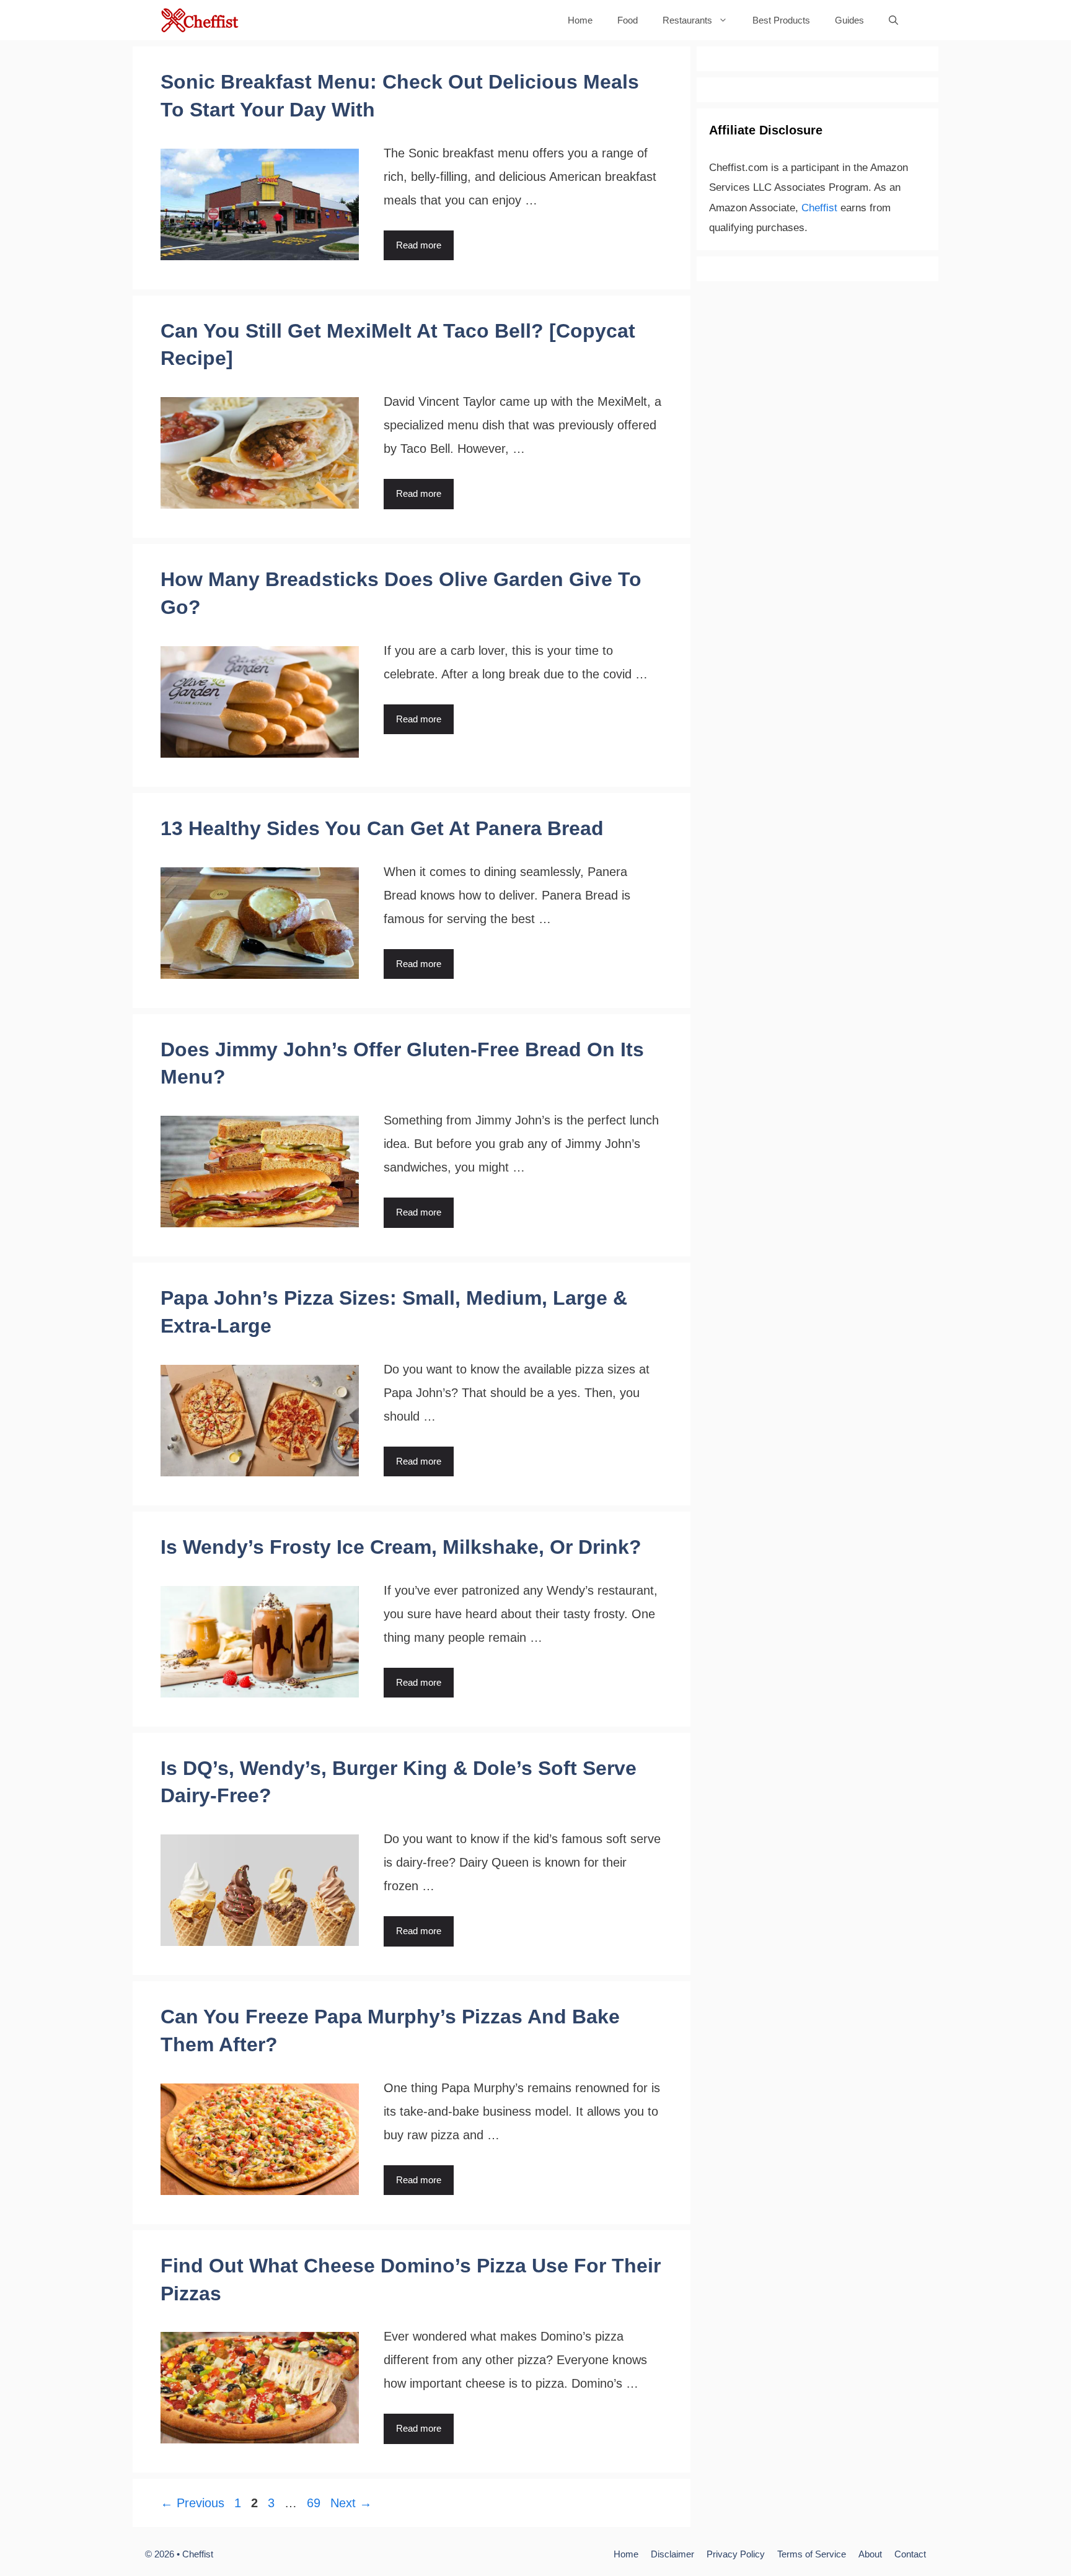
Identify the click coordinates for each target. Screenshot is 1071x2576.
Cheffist (819, 208)
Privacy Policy (736, 2554)
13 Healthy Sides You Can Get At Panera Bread (382, 828)
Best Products (781, 20)
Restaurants (687, 20)
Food (628, 20)
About (870, 2554)
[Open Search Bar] (893, 20)
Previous (192, 2503)
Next (351, 2503)
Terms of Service (812, 2554)
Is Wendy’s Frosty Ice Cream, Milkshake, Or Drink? (401, 1547)
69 (315, 2503)
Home (580, 20)
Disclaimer (672, 2554)
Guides (849, 20)
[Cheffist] (201, 20)
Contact (910, 2554)
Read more (419, 245)
